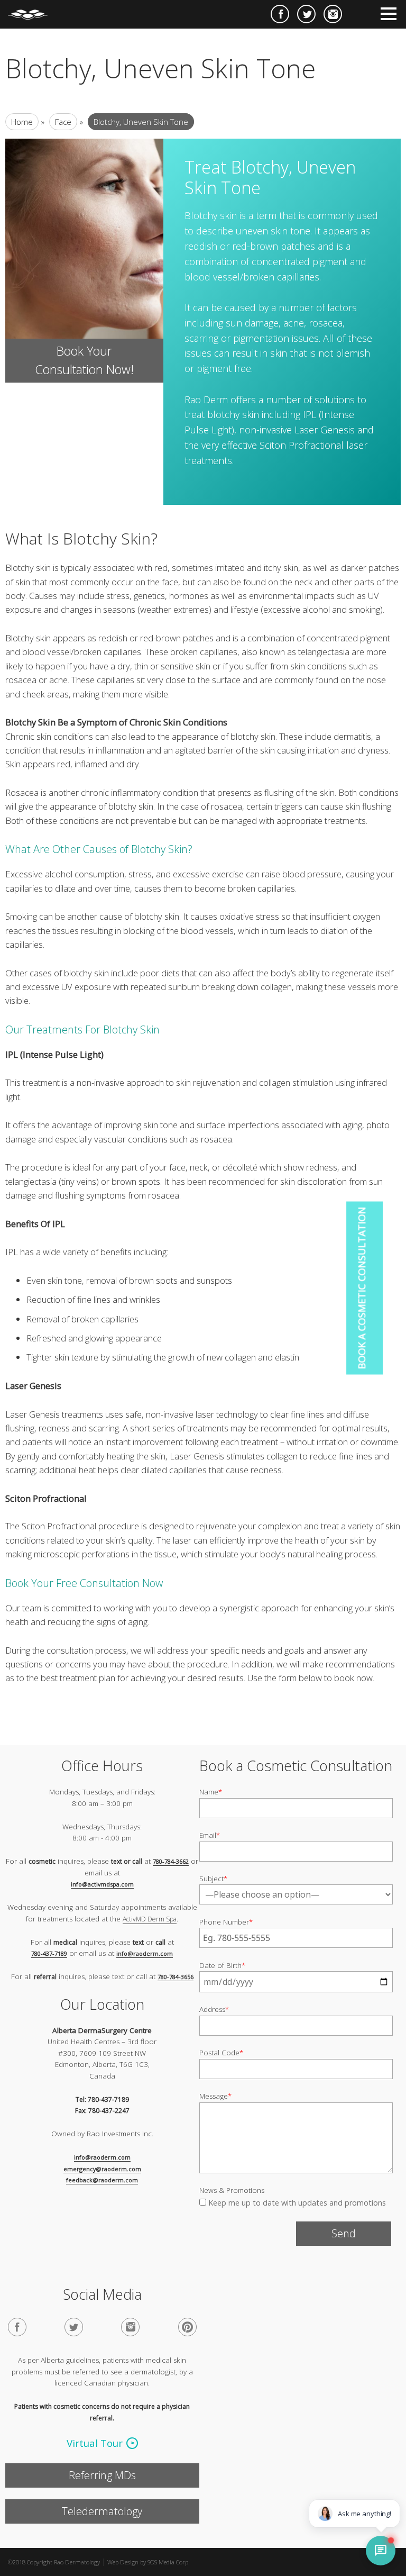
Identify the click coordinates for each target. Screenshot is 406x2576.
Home (22, 122)
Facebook (280, 14)
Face (63, 122)
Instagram (333, 14)
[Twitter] (74, 2327)
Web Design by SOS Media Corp (148, 2562)
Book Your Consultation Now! (84, 360)
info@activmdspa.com (102, 1884)
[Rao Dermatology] (33, 10)
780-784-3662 (171, 1861)
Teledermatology (102, 2511)
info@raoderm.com (145, 1953)
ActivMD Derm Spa (150, 1919)
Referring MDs (102, 2475)
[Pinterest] (187, 2327)
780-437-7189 (49, 1953)
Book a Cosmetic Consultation (362, 1288)
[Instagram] (130, 2327)
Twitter (306, 14)
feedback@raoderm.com (102, 2180)
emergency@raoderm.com (102, 2169)
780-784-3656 (176, 1977)
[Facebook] (17, 2327)
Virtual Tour (95, 2443)
